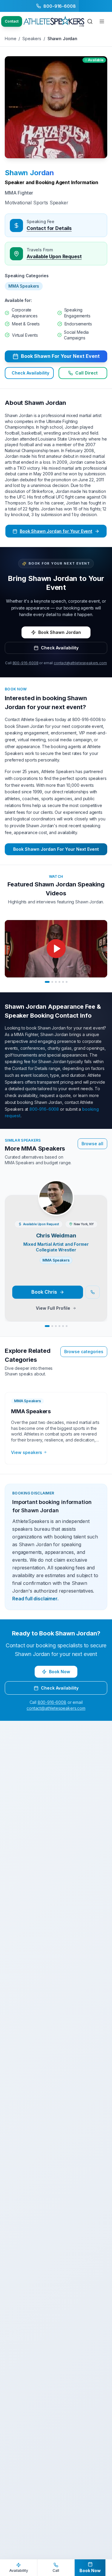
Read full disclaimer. (35, 1599)
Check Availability (30, 373)
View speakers (27, 1452)
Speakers (32, 39)
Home (10, 39)
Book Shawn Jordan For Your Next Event (56, 849)
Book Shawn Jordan (60, 632)
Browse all (92, 1144)
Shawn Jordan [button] (29, 173)
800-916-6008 (26, 663)
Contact (12, 21)
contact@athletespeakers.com (80, 663)
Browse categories (84, 1352)
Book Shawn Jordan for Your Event (56, 531)
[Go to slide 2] (52, 982)
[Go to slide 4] (59, 982)
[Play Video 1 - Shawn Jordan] (56, 949)
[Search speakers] (90, 21)
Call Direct (86, 373)
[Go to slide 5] (63, 982)
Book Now (60, 1672)
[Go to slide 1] (47, 982)
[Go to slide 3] (56, 982)
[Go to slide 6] (67, 982)
